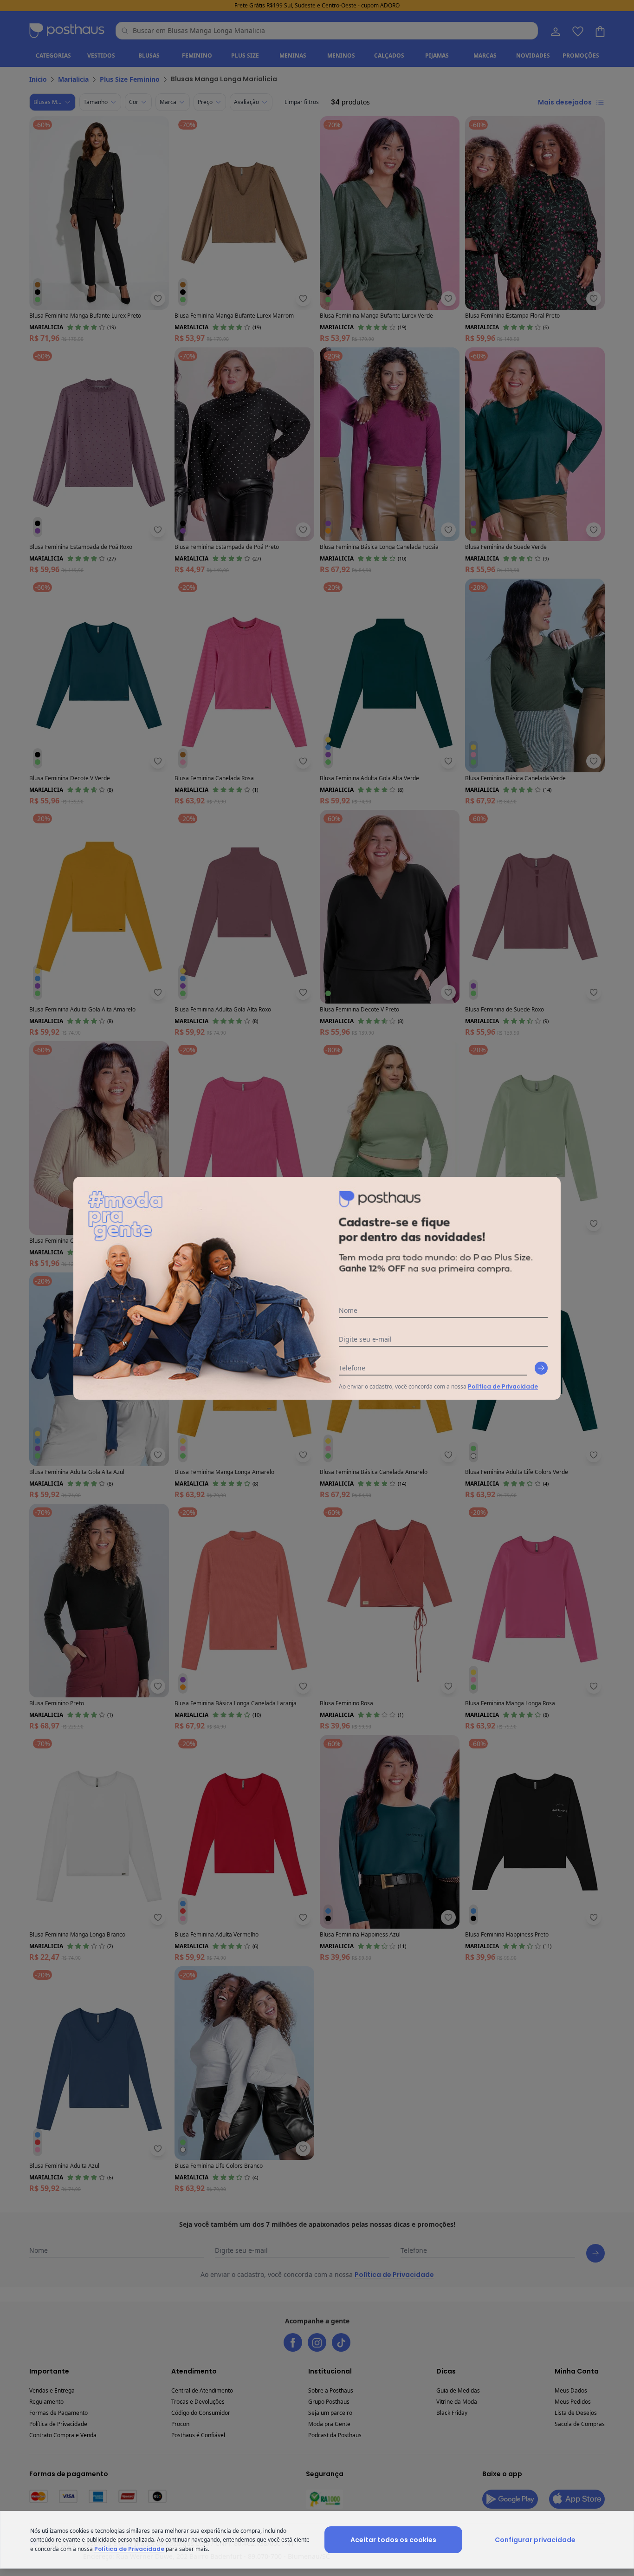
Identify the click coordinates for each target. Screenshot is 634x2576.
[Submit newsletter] (541, 1368)
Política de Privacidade (503, 1386)
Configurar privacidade (535, 2540)
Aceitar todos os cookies (393, 2540)
